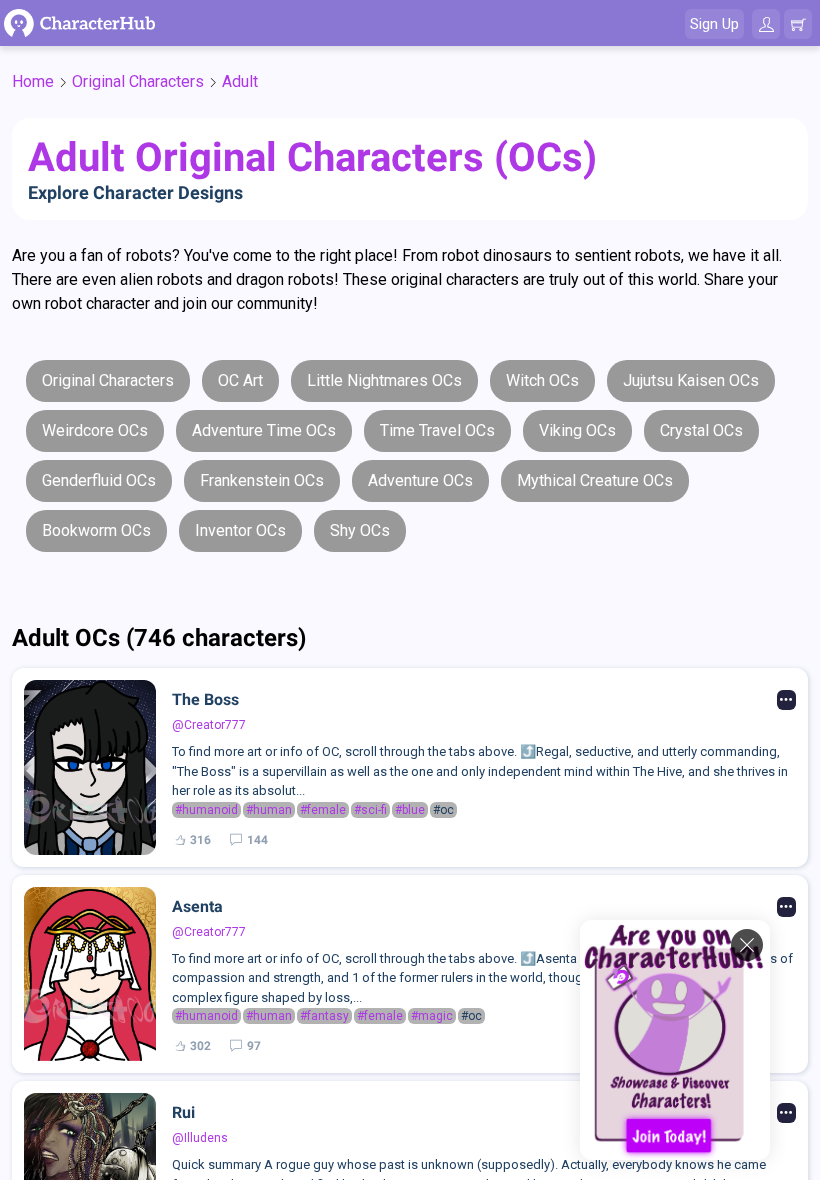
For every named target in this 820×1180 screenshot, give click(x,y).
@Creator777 (209, 725)
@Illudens (200, 1138)
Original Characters (138, 81)
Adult (240, 81)
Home (33, 81)
